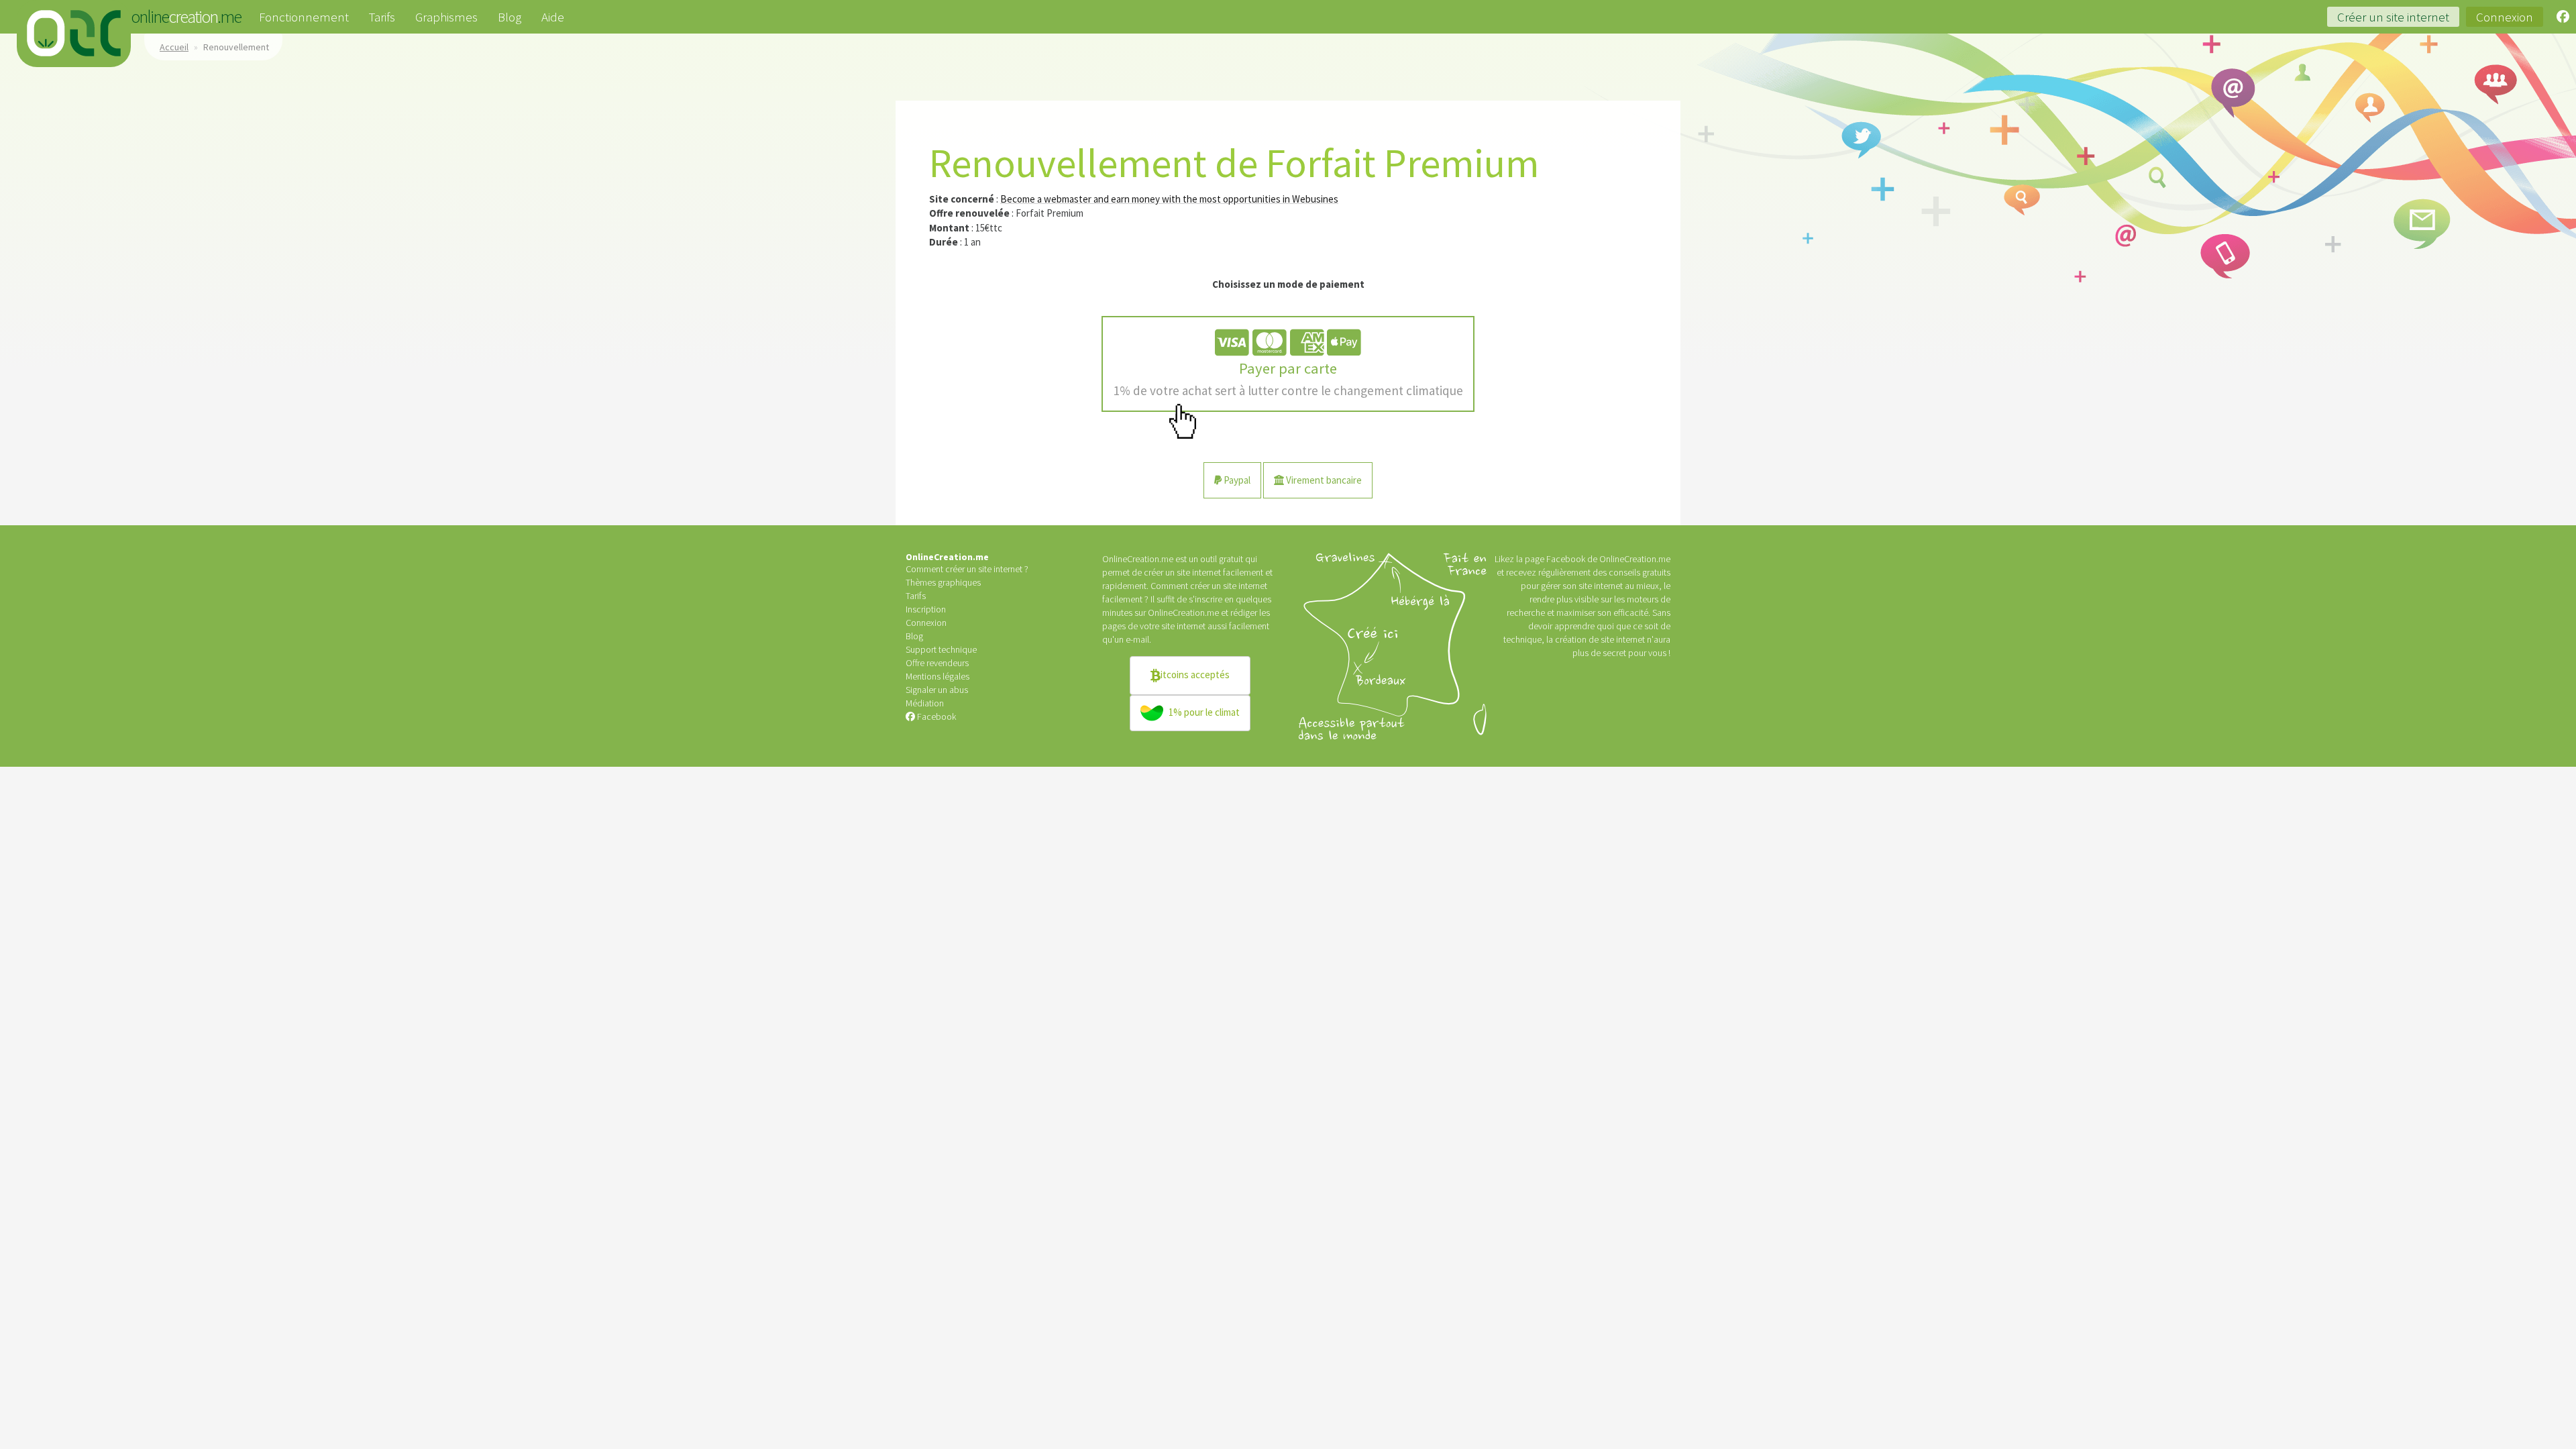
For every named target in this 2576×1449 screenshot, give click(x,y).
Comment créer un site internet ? (967, 569)
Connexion (2505, 17)
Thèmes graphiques (943, 582)
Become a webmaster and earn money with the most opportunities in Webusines (1169, 199)
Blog (509, 17)
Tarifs (382, 17)
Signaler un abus (937, 690)
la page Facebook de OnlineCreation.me (1593, 559)
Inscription (926, 609)
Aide (553, 17)
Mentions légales (937, 676)
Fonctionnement (304, 17)
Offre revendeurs (937, 663)
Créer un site (2393, 17)
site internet (1183, 626)
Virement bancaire (1323, 480)
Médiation (925, 703)
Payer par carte (1288, 379)
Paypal (1236, 480)
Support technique (941, 649)
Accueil (174, 47)
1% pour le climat (1203, 711)
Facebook (935, 716)
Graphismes (446, 17)
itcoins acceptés (1195, 674)
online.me (74, 34)
